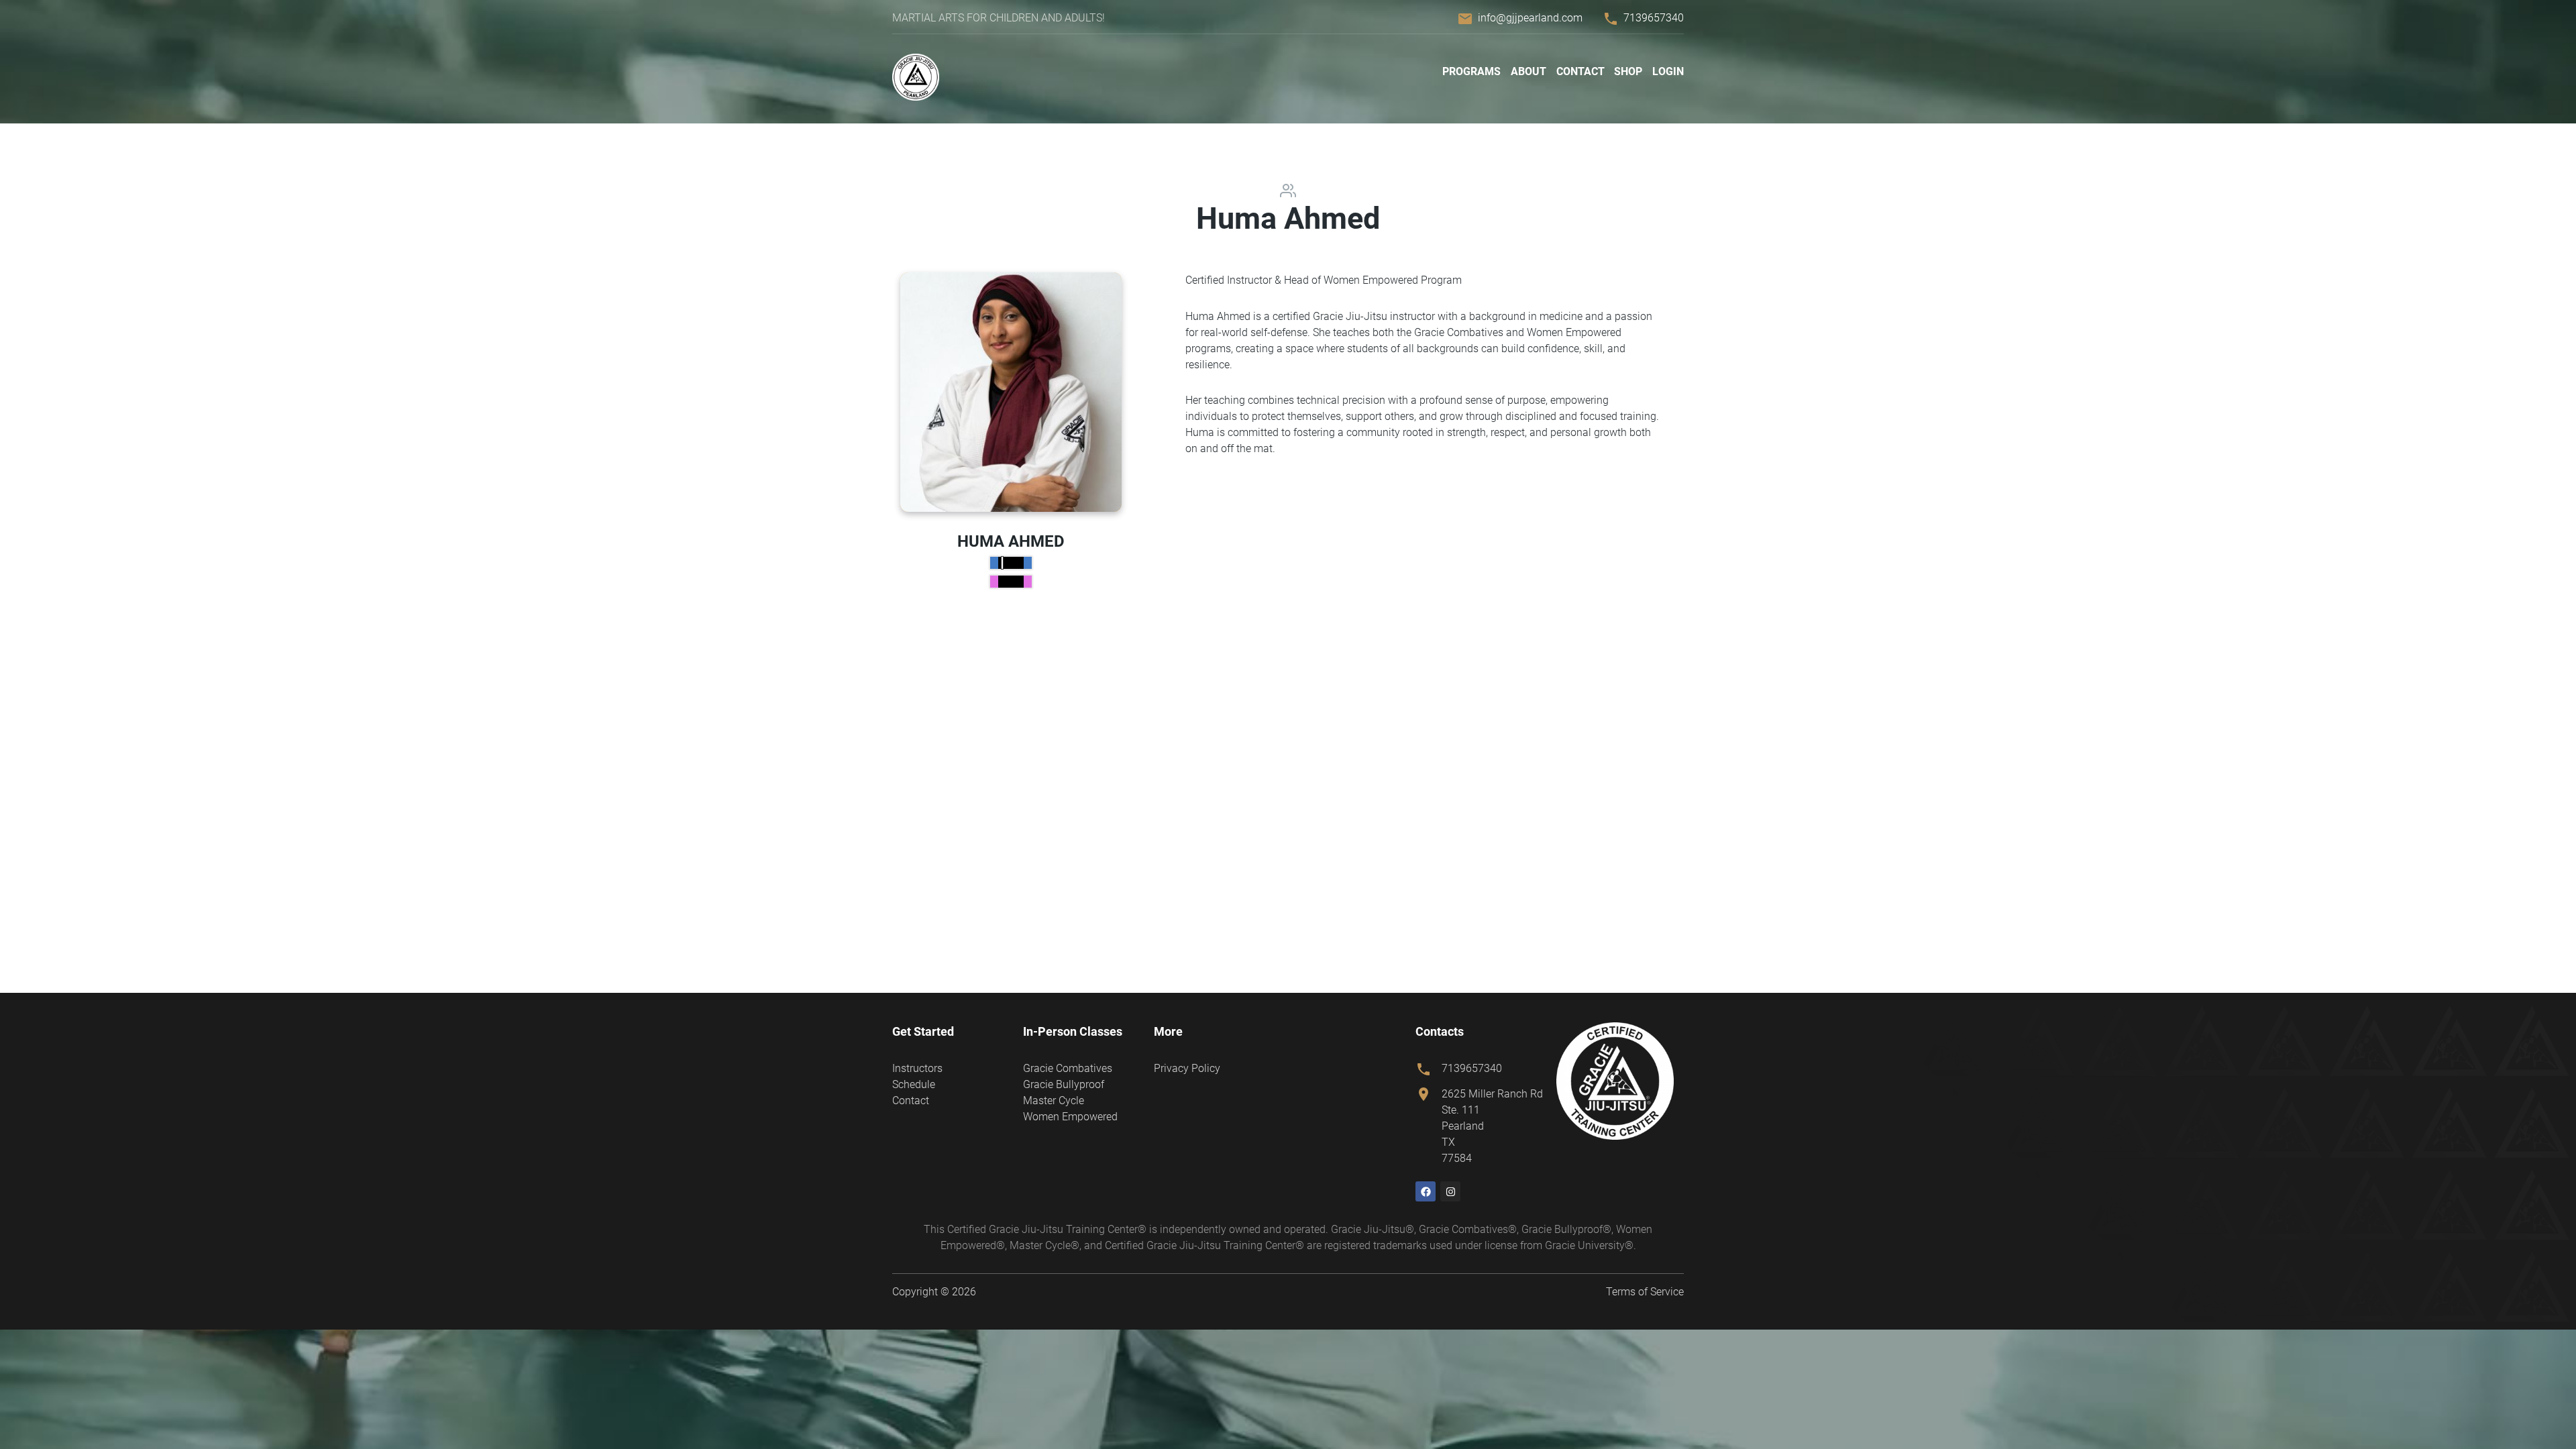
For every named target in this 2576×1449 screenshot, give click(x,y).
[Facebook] (1426, 1191)
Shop (1628, 71)
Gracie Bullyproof (1064, 1084)
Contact (1580, 71)
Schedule (914, 1084)
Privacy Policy (1187, 1068)
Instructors (917, 1068)
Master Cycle (1054, 1101)
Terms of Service (1645, 1292)
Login (1668, 71)
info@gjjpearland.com (1530, 18)
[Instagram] (1450, 1191)
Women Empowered (1070, 1117)
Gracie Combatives (1068, 1068)
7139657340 (1654, 18)
